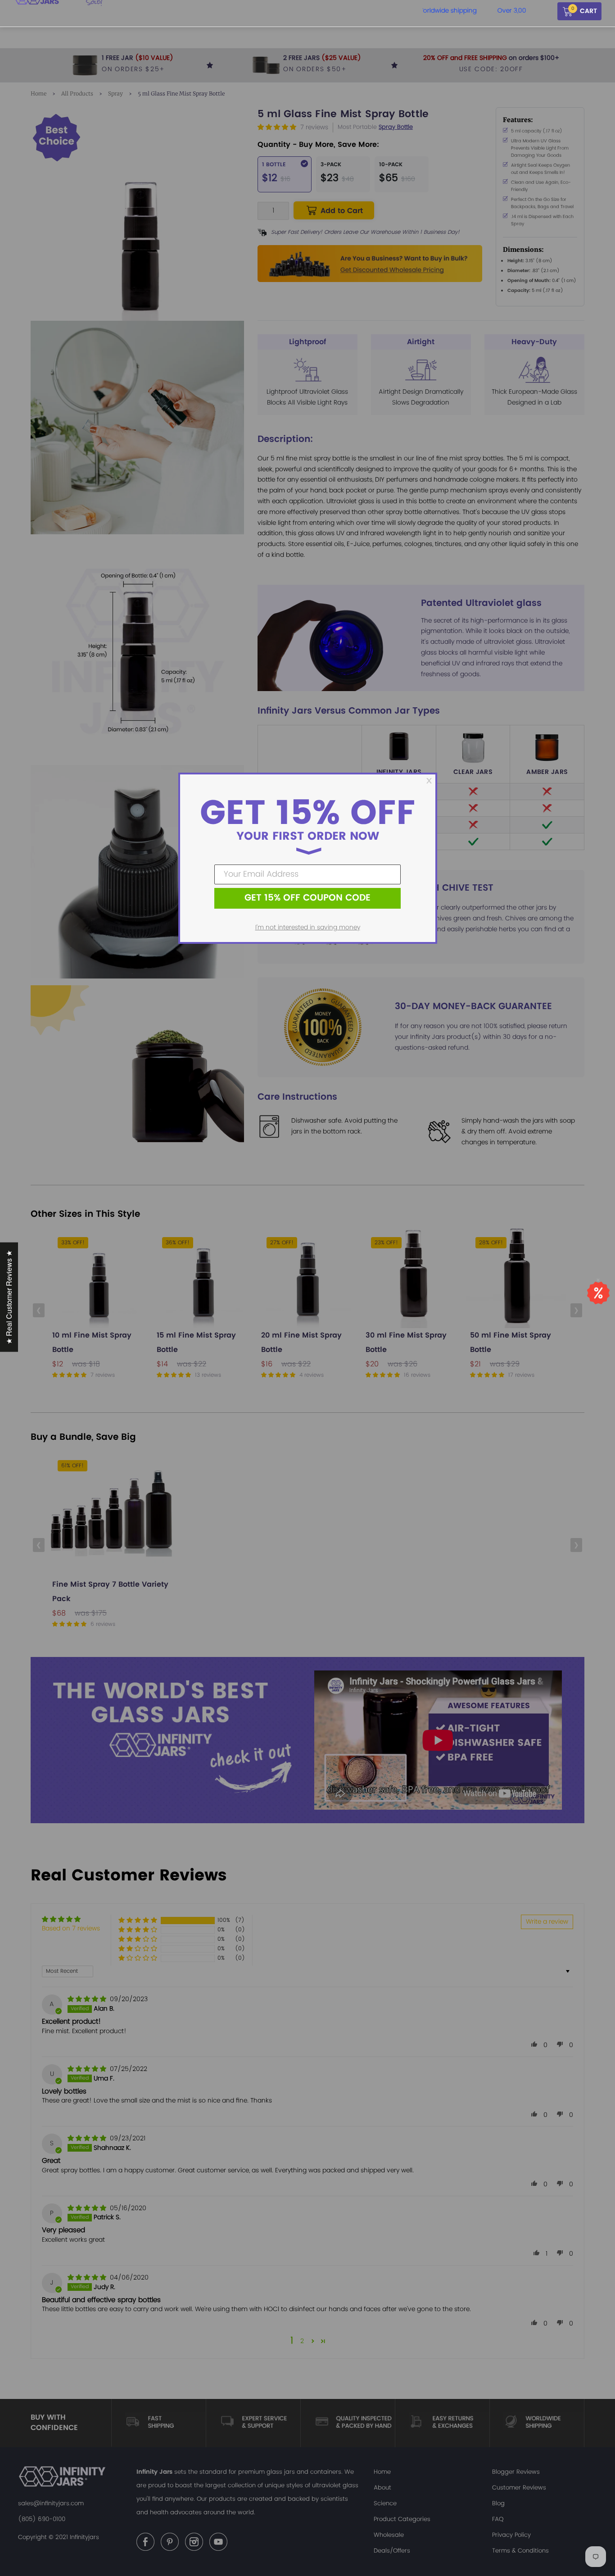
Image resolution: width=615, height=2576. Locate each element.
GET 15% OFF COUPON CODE (307, 898)
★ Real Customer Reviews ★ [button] (9, 1297)
